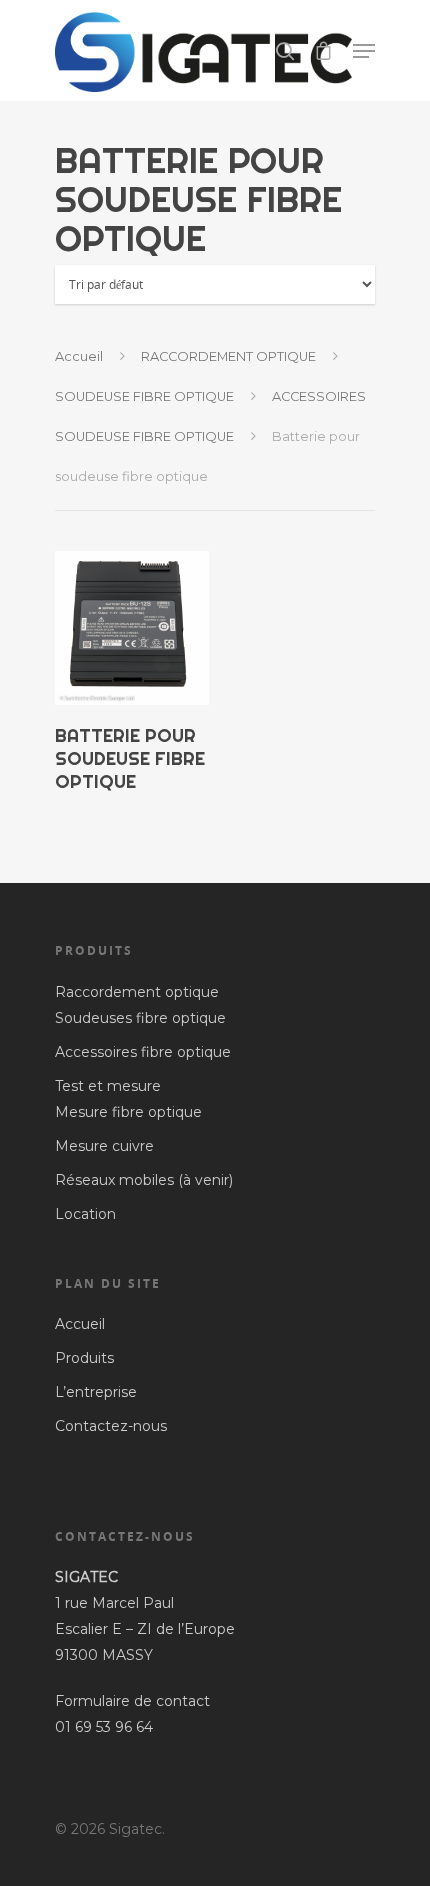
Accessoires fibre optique (143, 1052)
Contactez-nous (111, 1426)
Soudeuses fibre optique (140, 1018)
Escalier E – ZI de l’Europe (145, 1629)
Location (85, 1214)
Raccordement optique (137, 992)
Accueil (79, 356)
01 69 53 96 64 (106, 1727)
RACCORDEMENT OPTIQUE (228, 356)
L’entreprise (96, 1392)
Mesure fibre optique (128, 1112)
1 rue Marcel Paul (114, 1603)
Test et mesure (108, 1086)
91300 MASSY (104, 1655)
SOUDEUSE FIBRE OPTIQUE (144, 396)
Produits (84, 1358)
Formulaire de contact (132, 1701)
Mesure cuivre (104, 1146)
